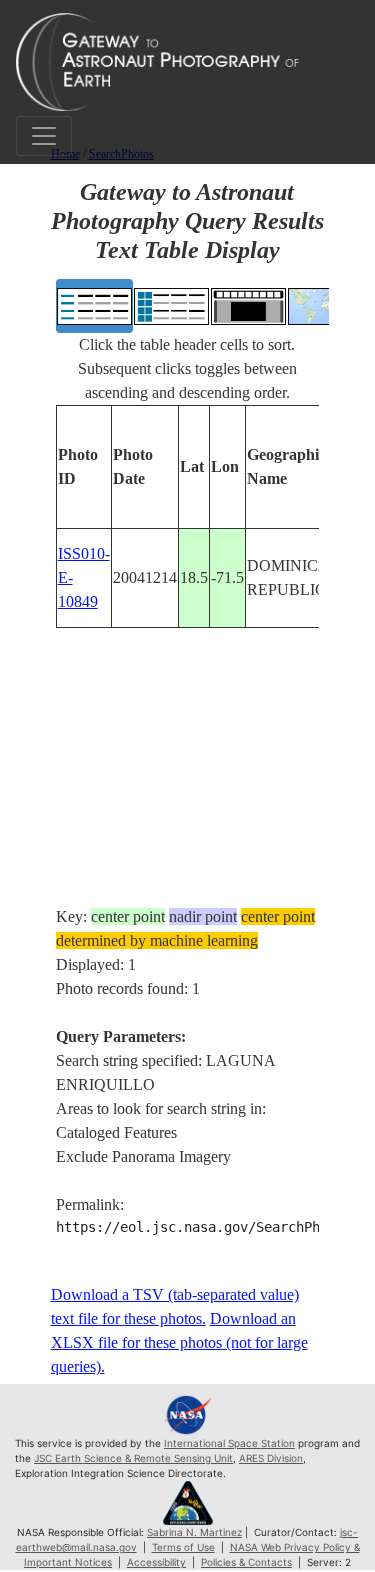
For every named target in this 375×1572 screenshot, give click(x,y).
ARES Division (271, 1458)
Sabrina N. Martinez (194, 1532)
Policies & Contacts (246, 1562)
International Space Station (229, 1443)
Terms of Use (183, 1547)
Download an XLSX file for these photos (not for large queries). (179, 1342)
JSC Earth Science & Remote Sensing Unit (133, 1458)
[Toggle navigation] (44, 136)
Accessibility (156, 1562)
